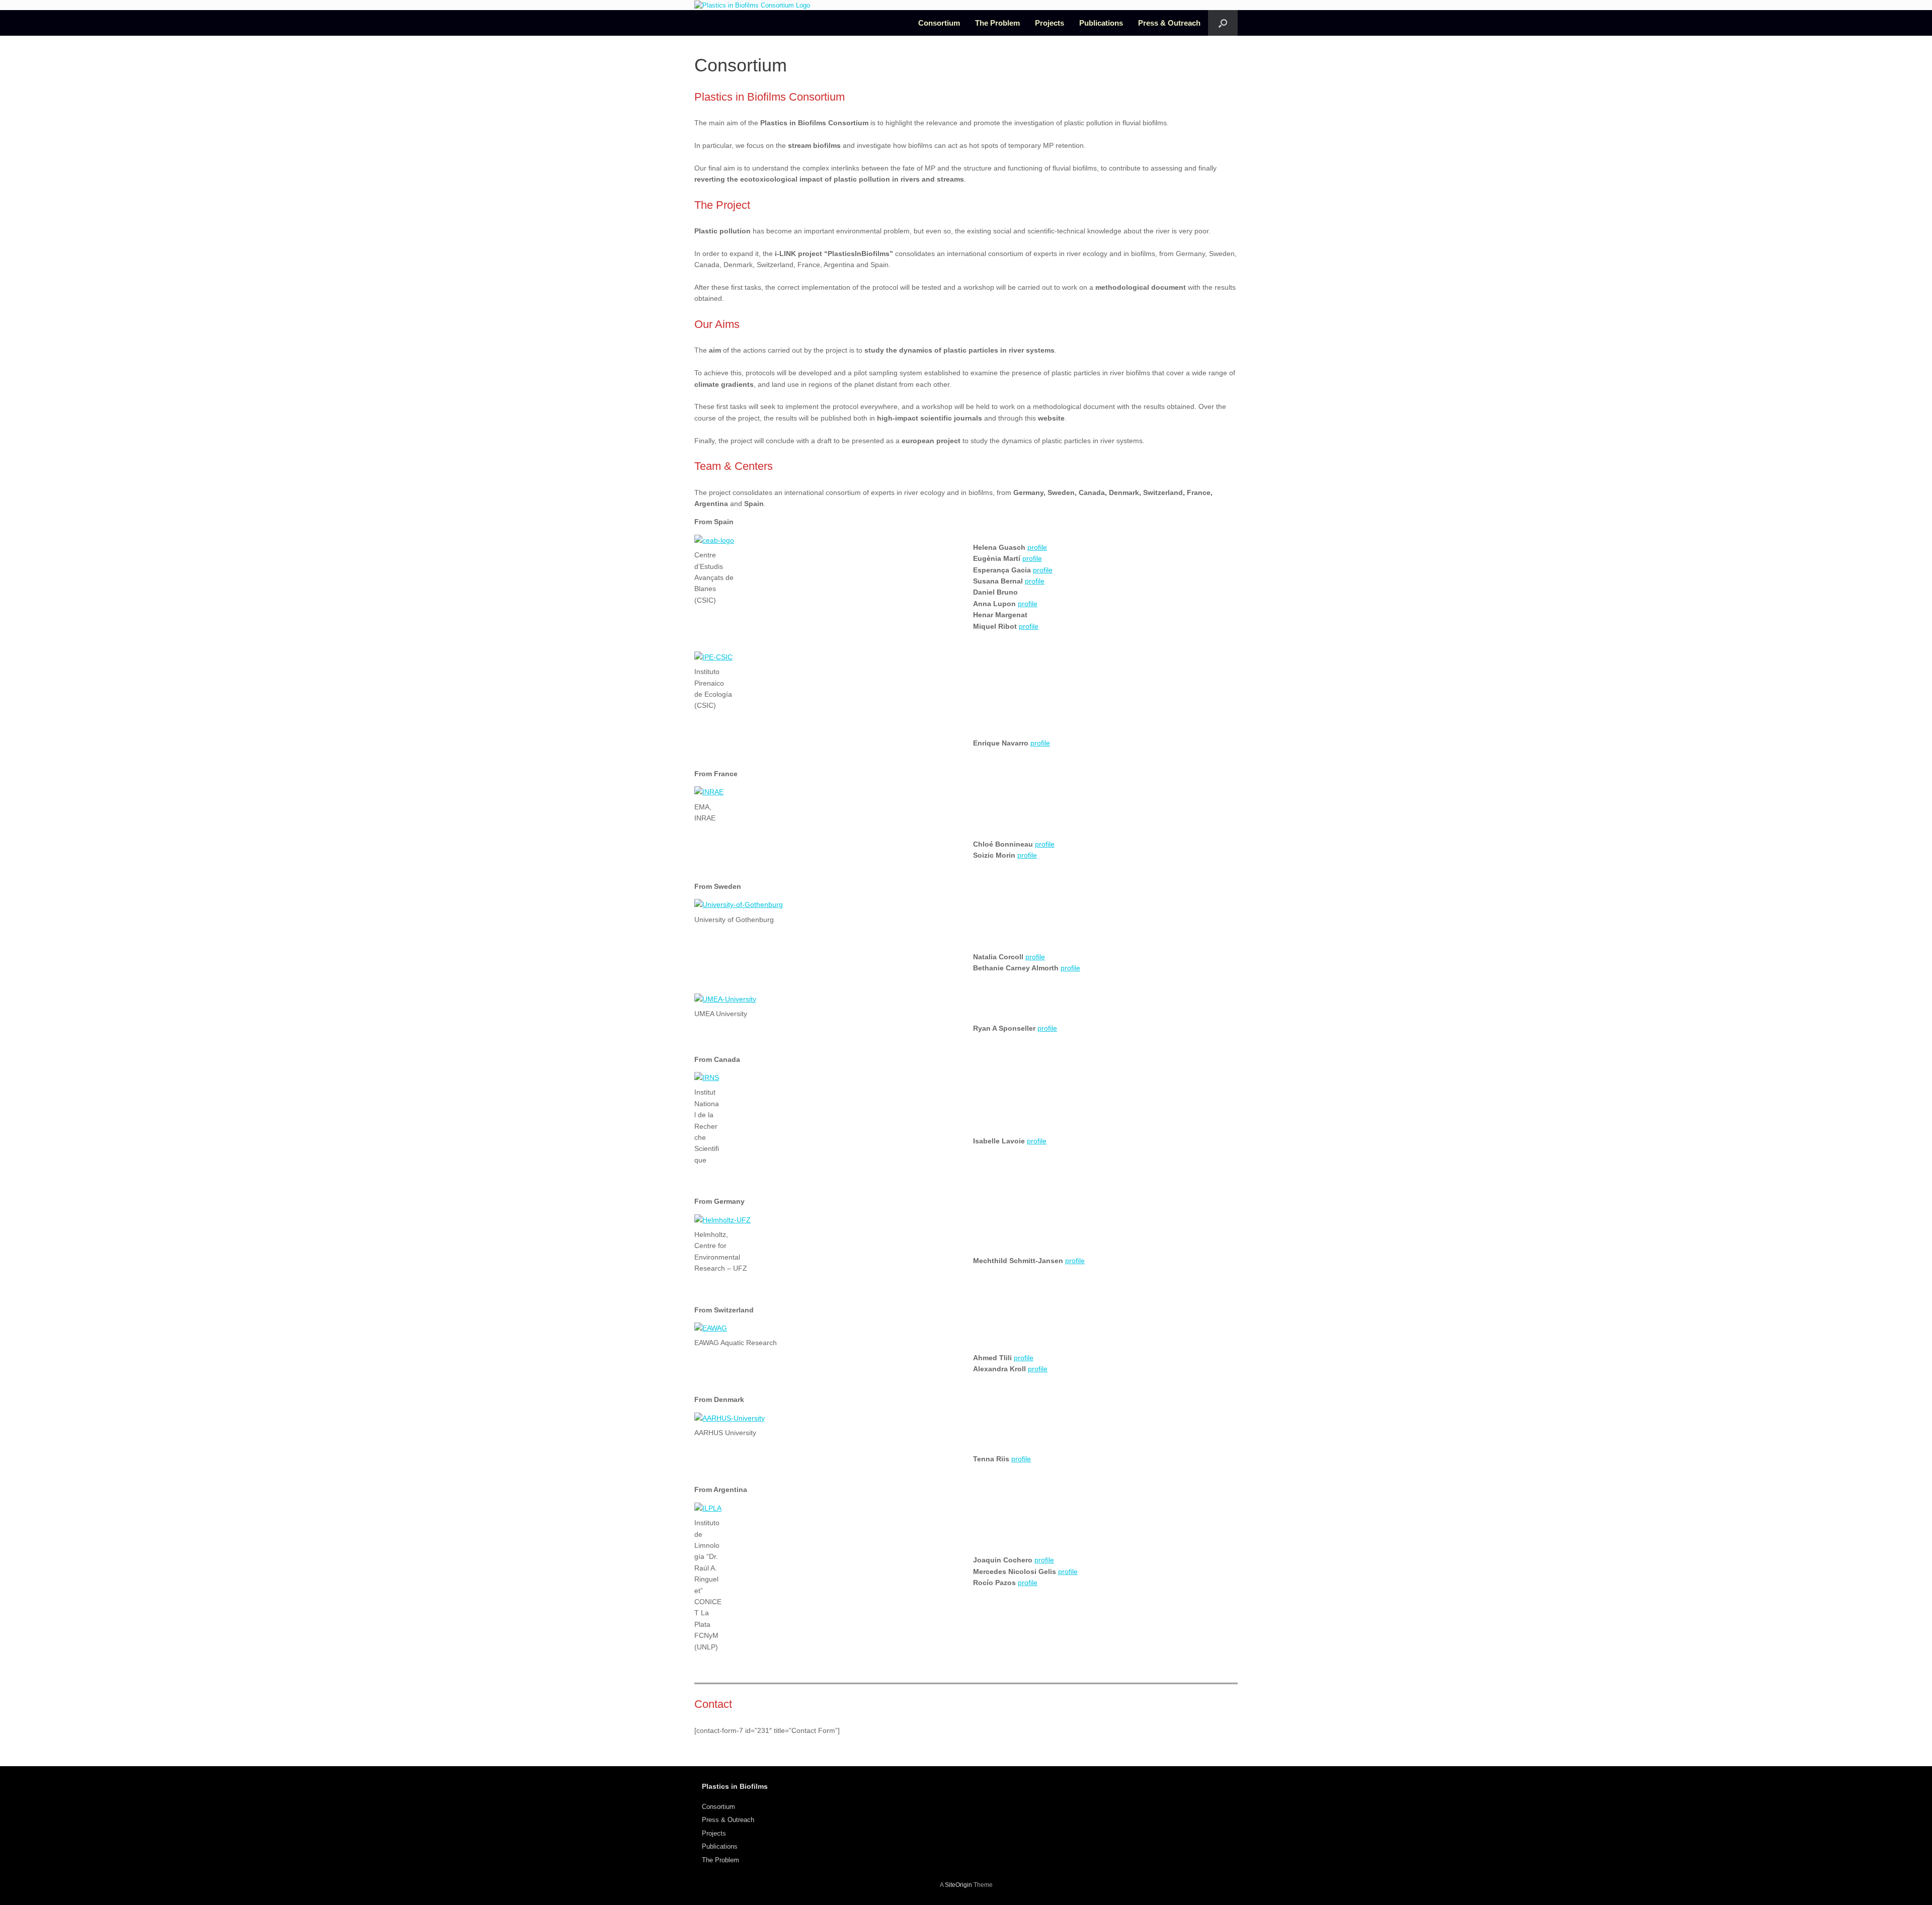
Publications (1101, 23)
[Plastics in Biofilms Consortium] (752, 5)
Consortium (939, 23)
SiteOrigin (958, 1885)
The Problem (997, 23)
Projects (1050, 23)
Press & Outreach (1169, 23)
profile (1037, 547)
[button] (1223, 23)
